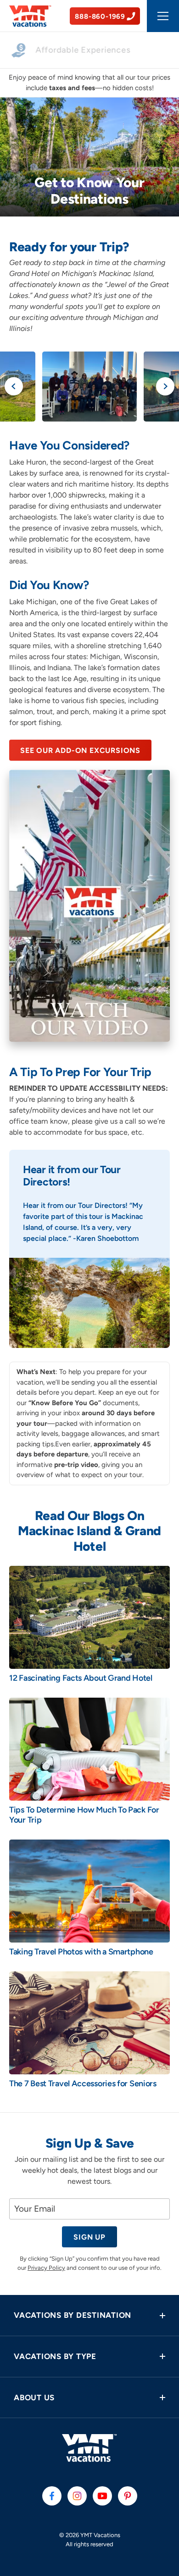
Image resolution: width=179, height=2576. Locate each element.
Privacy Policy (46, 2268)
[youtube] (102, 2496)
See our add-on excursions (80, 750)
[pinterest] (128, 2496)
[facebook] (52, 2496)
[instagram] (77, 2496)
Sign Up (89, 2237)
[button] (89, 2315)
